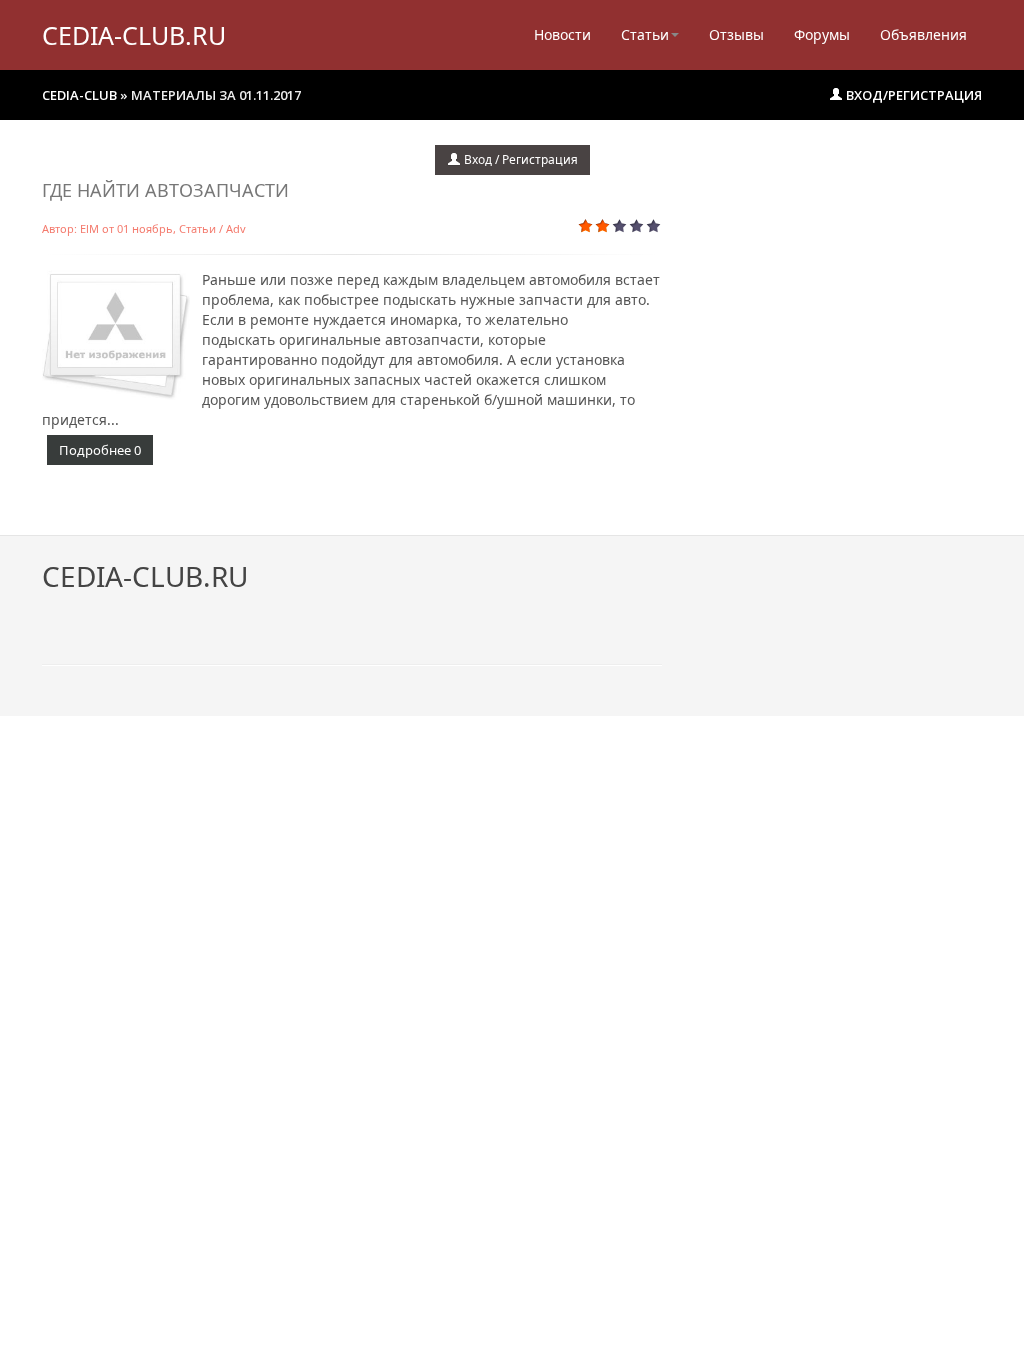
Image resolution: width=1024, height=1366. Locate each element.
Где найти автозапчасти (165, 190)
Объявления (923, 34)
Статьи (197, 228)
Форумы (822, 34)
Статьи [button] (645, 34)
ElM (89, 228)
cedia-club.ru (134, 35)
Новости (562, 34)
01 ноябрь (145, 228)
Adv (236, 228)
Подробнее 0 (100, 450)
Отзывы (736, 34)
